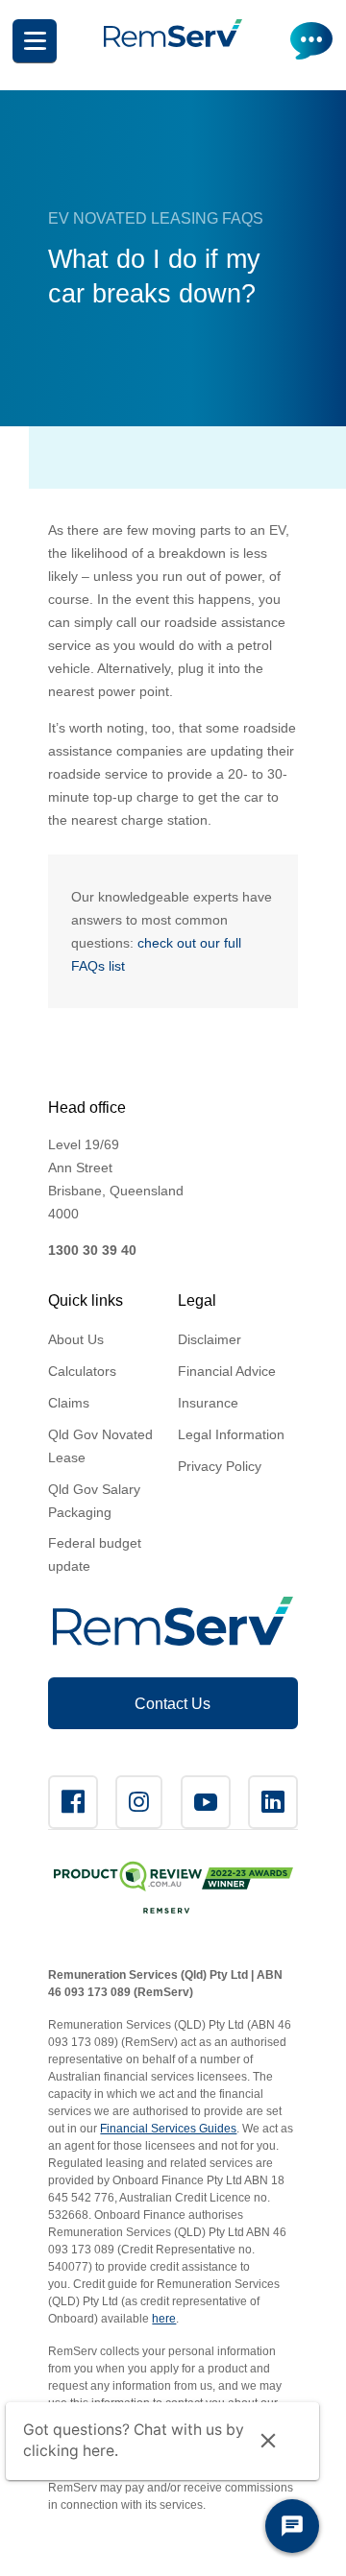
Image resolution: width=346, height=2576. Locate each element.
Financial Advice (227, 1371)
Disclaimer (210, 1339)
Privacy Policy (220, 1466)
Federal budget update (95, 1554)
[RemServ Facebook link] (73, 1802)
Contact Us (173, 1704)
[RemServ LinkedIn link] (273, 1802)
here (164, 2319)
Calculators (82, 1371)
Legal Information (231, 1434)
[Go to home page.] (173, 42)
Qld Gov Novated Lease (100, 1446)
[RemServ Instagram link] (139, 1802)
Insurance (208, 1403)
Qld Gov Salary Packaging (94, 1501)
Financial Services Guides (168, 2129)
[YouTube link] (206, 1802)
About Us (76, 1339)
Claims (69, 1403)
